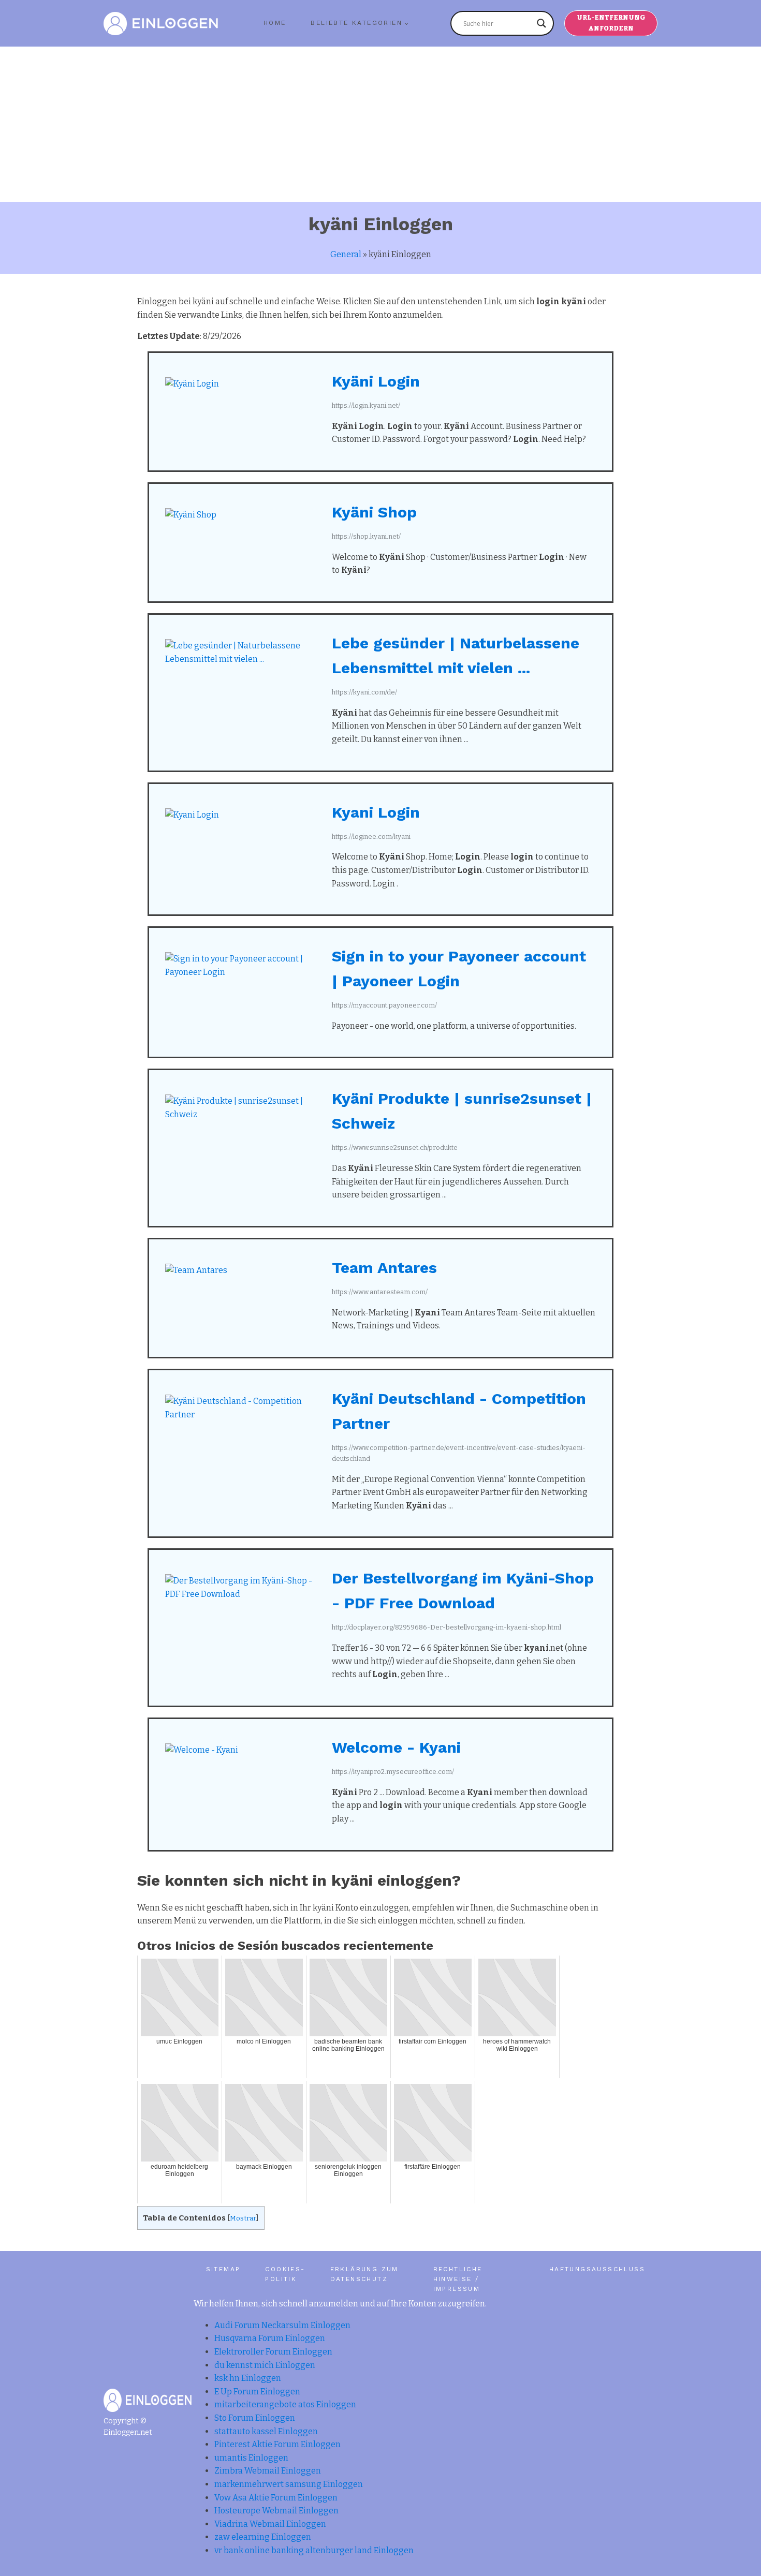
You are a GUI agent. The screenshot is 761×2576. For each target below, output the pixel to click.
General (346, 254)
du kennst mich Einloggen (265, 2365)
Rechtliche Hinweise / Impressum (458, 2279)
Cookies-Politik (285, 2274)
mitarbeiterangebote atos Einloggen (285, 2404)
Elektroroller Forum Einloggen (273, 2352)
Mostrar (243, 2218)
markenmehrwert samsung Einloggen (289, 2484)
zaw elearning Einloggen (263, 2537)
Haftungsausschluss (597, 2269)
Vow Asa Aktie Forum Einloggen (276, 2498)
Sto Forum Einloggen (255, 2418)
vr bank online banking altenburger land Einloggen (314, 2550)
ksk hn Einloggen (248, 2378)
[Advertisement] (380, 124)
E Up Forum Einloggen (257, 2392)
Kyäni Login (376, 381)
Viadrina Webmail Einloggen (270, 2524)
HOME (275, 23)
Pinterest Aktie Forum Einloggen (277, 2444)
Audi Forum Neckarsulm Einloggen (282, 2325)
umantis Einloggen (251, 2458)
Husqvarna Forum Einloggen (270, 2338)
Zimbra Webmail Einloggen (268, 2471)
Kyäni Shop (374, 512)
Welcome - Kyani (396, 1747)
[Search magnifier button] (542, 23)
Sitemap (223, 2269)
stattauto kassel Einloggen (266, 2431)
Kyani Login (376, 812)
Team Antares (384, 1268)
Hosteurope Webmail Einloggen (276, 2511)
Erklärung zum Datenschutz (364, 2274)
